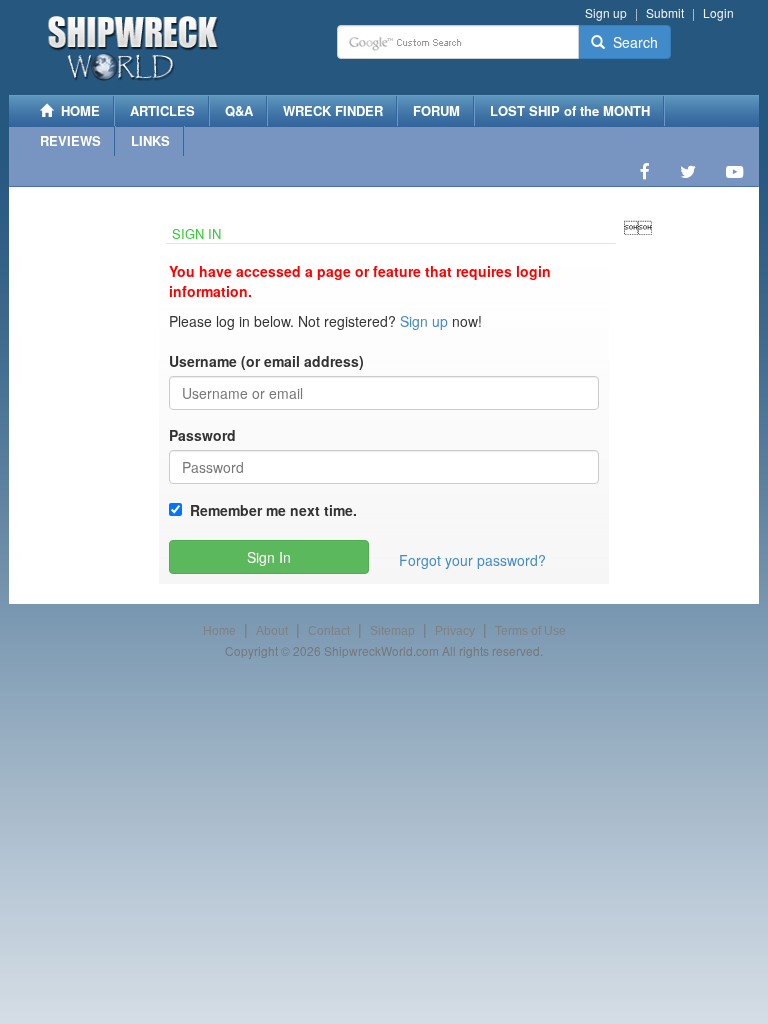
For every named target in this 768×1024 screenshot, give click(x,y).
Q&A (239, 110)
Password (202, 435)
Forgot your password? (472, 560)
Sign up (606, 12)
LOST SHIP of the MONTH (570, 110)
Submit (665, 12)
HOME (76, 110)
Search (631, 42)
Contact (329, 631)
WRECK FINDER (333, 110)
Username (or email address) (266, 361)
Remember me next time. (269, 510)
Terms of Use (530, 631)
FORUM (436, 110)
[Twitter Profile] (688, 171)
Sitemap (392, 631)
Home (219, 631)
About (272, 631)
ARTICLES (162, 110)
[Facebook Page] (645, 171)
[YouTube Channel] (734, 171)
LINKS (150, 140)
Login (718, 12)
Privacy (455, 631)
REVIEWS (70, 140)
